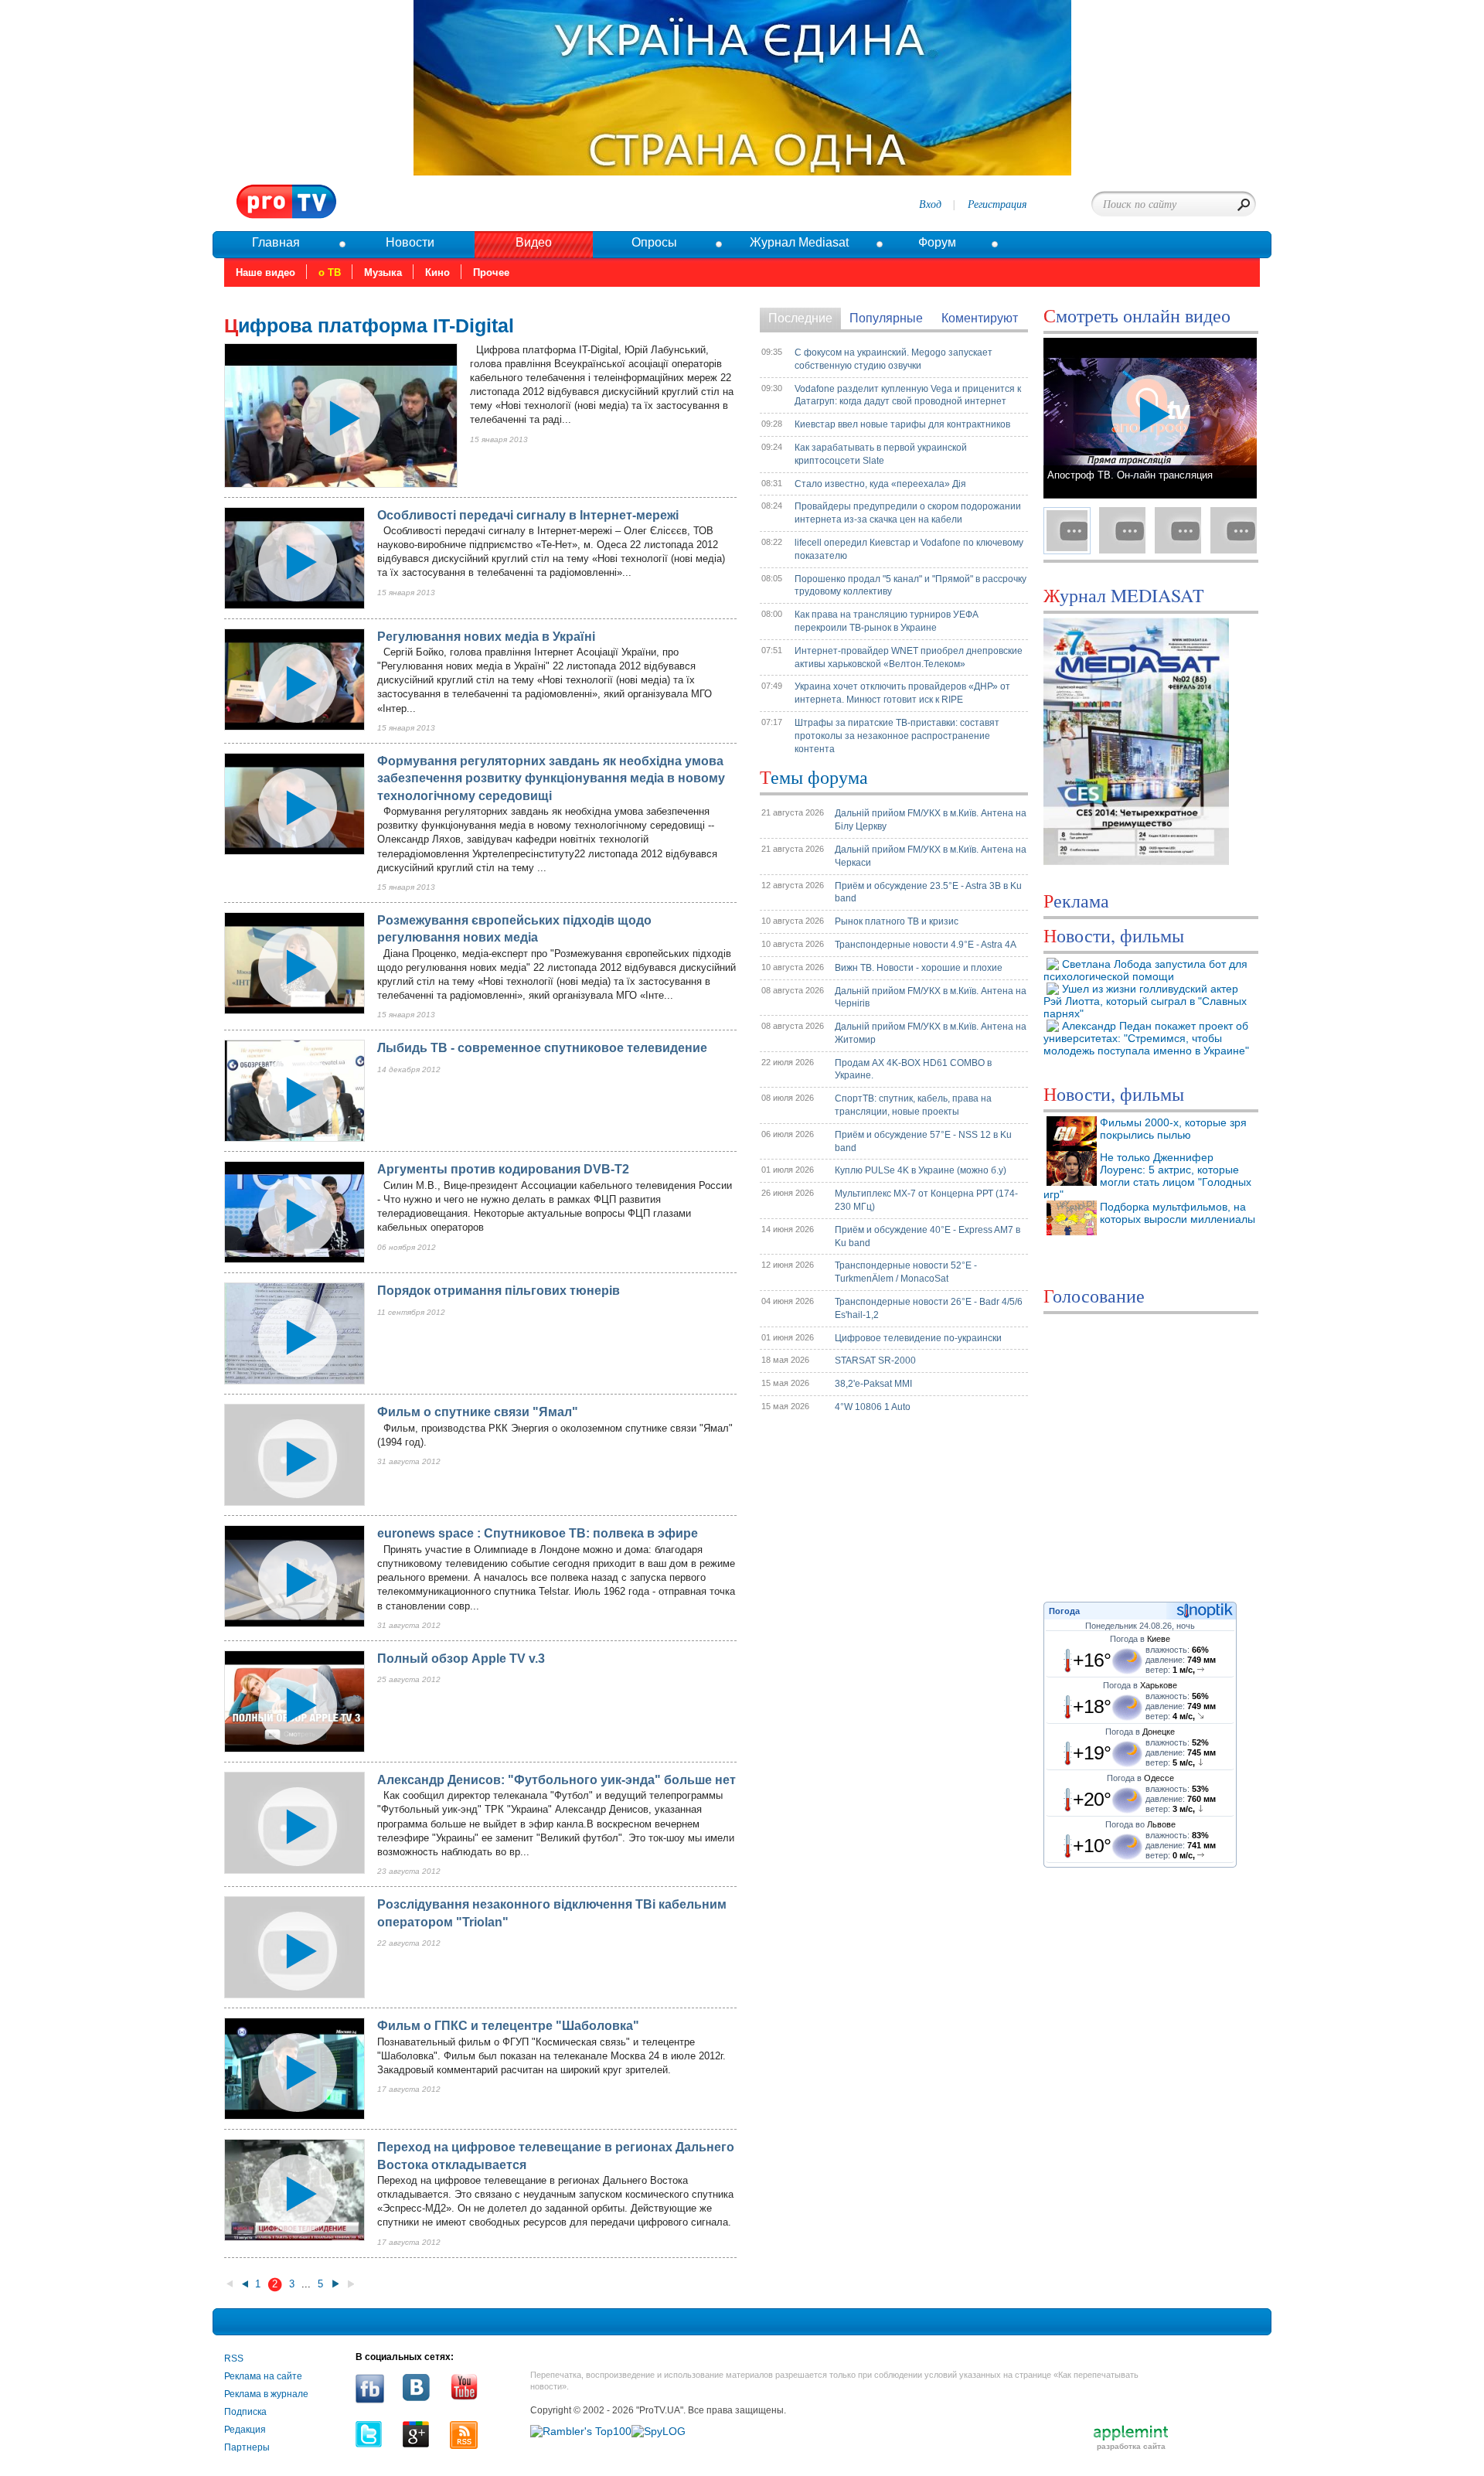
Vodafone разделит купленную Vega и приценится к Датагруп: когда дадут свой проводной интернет (908, 395)
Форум (937, 242)
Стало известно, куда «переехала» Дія (880, 484)
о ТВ (330, 272)
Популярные (886, 318)
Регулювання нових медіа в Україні (486, 637)
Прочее (491, 272)
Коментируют (980, 318)
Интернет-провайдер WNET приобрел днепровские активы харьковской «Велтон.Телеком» (909, 657)
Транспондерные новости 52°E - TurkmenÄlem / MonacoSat (906, 1272)
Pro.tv (287, 202)
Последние (800, 318)
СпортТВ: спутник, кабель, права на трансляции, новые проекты (913, 1105)
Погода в (1140, 1639)
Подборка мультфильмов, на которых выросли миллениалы (1178, 1213)
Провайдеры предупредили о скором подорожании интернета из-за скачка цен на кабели (908, 513)
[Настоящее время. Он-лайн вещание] (1234, 530)
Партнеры (247, 2447)
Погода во (1140, 1824)
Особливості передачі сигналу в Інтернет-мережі (528, 515)
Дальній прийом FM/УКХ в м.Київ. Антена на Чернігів (931, 998)
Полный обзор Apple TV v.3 (461, 1659)
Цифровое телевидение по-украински (918, 1338)
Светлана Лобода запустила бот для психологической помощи (1145, 970)
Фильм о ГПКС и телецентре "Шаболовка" (508, 2026)
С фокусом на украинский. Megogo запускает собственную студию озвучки (893, 359)
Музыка (383, 272)
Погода (1064, 1611)
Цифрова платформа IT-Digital (369, 325)
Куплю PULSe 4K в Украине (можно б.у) (921, 1170)
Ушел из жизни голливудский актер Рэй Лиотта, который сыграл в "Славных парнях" (1145, 1001)
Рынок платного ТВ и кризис (897, 921)
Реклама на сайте (263, 2376)
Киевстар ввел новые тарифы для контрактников (902, 424)
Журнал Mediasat (799, 242)
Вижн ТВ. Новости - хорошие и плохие (919, 968)
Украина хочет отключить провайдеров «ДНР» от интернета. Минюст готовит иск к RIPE (902, 693)
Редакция (245, 2430)
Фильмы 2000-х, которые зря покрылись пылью (1173, 1129)
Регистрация (997, 204)
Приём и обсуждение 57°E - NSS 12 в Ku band (923, 1141)
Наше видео (265, 272)
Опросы (654, 242)
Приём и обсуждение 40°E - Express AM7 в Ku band (927, 1236)
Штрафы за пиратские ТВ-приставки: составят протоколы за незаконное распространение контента (897, 736)
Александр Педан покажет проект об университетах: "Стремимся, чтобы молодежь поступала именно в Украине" (1146, 1038)
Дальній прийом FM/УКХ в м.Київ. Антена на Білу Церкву (931, 820)
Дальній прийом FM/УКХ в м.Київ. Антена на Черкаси (931, 856)
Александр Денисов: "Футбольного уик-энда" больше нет (556, 1780)
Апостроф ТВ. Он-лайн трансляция (1130, 475)
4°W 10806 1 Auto (873, 1407)
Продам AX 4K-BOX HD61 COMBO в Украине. (913, 1069)
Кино (437, 272)
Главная (276, 242)
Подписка (245, 2412)
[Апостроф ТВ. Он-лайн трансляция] (1067, 530)
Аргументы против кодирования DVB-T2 (503, 1169)
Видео (534, 242)
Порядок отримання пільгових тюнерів (499, 1291)
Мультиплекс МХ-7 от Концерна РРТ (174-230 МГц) (926, 1200)
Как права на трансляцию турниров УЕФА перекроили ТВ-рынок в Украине (887, 621)
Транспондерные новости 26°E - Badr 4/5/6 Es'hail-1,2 (929, 1308)
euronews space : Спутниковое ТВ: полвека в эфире (538, 1533)
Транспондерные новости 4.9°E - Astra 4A (926, 945)
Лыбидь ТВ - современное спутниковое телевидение (542, 1048)
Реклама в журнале (266, 2394)
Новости (410, 242)
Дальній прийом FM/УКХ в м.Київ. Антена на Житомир (931, 1033)
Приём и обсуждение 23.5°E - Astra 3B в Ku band (928, 892)
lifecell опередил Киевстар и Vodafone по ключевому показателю (909, 549)
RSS (234, 2359)
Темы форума (814, 777)
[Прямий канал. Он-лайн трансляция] (1122, 530)
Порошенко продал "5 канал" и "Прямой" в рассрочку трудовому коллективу (910, 586)
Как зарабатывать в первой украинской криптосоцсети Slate (881, 454)
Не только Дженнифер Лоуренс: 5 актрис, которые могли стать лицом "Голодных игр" (1147, 1176)
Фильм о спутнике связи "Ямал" (478, 1412)
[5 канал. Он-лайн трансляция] (1178, 530)
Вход (930, 204)
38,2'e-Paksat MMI (873, 1384)
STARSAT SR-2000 (875, 1361)
